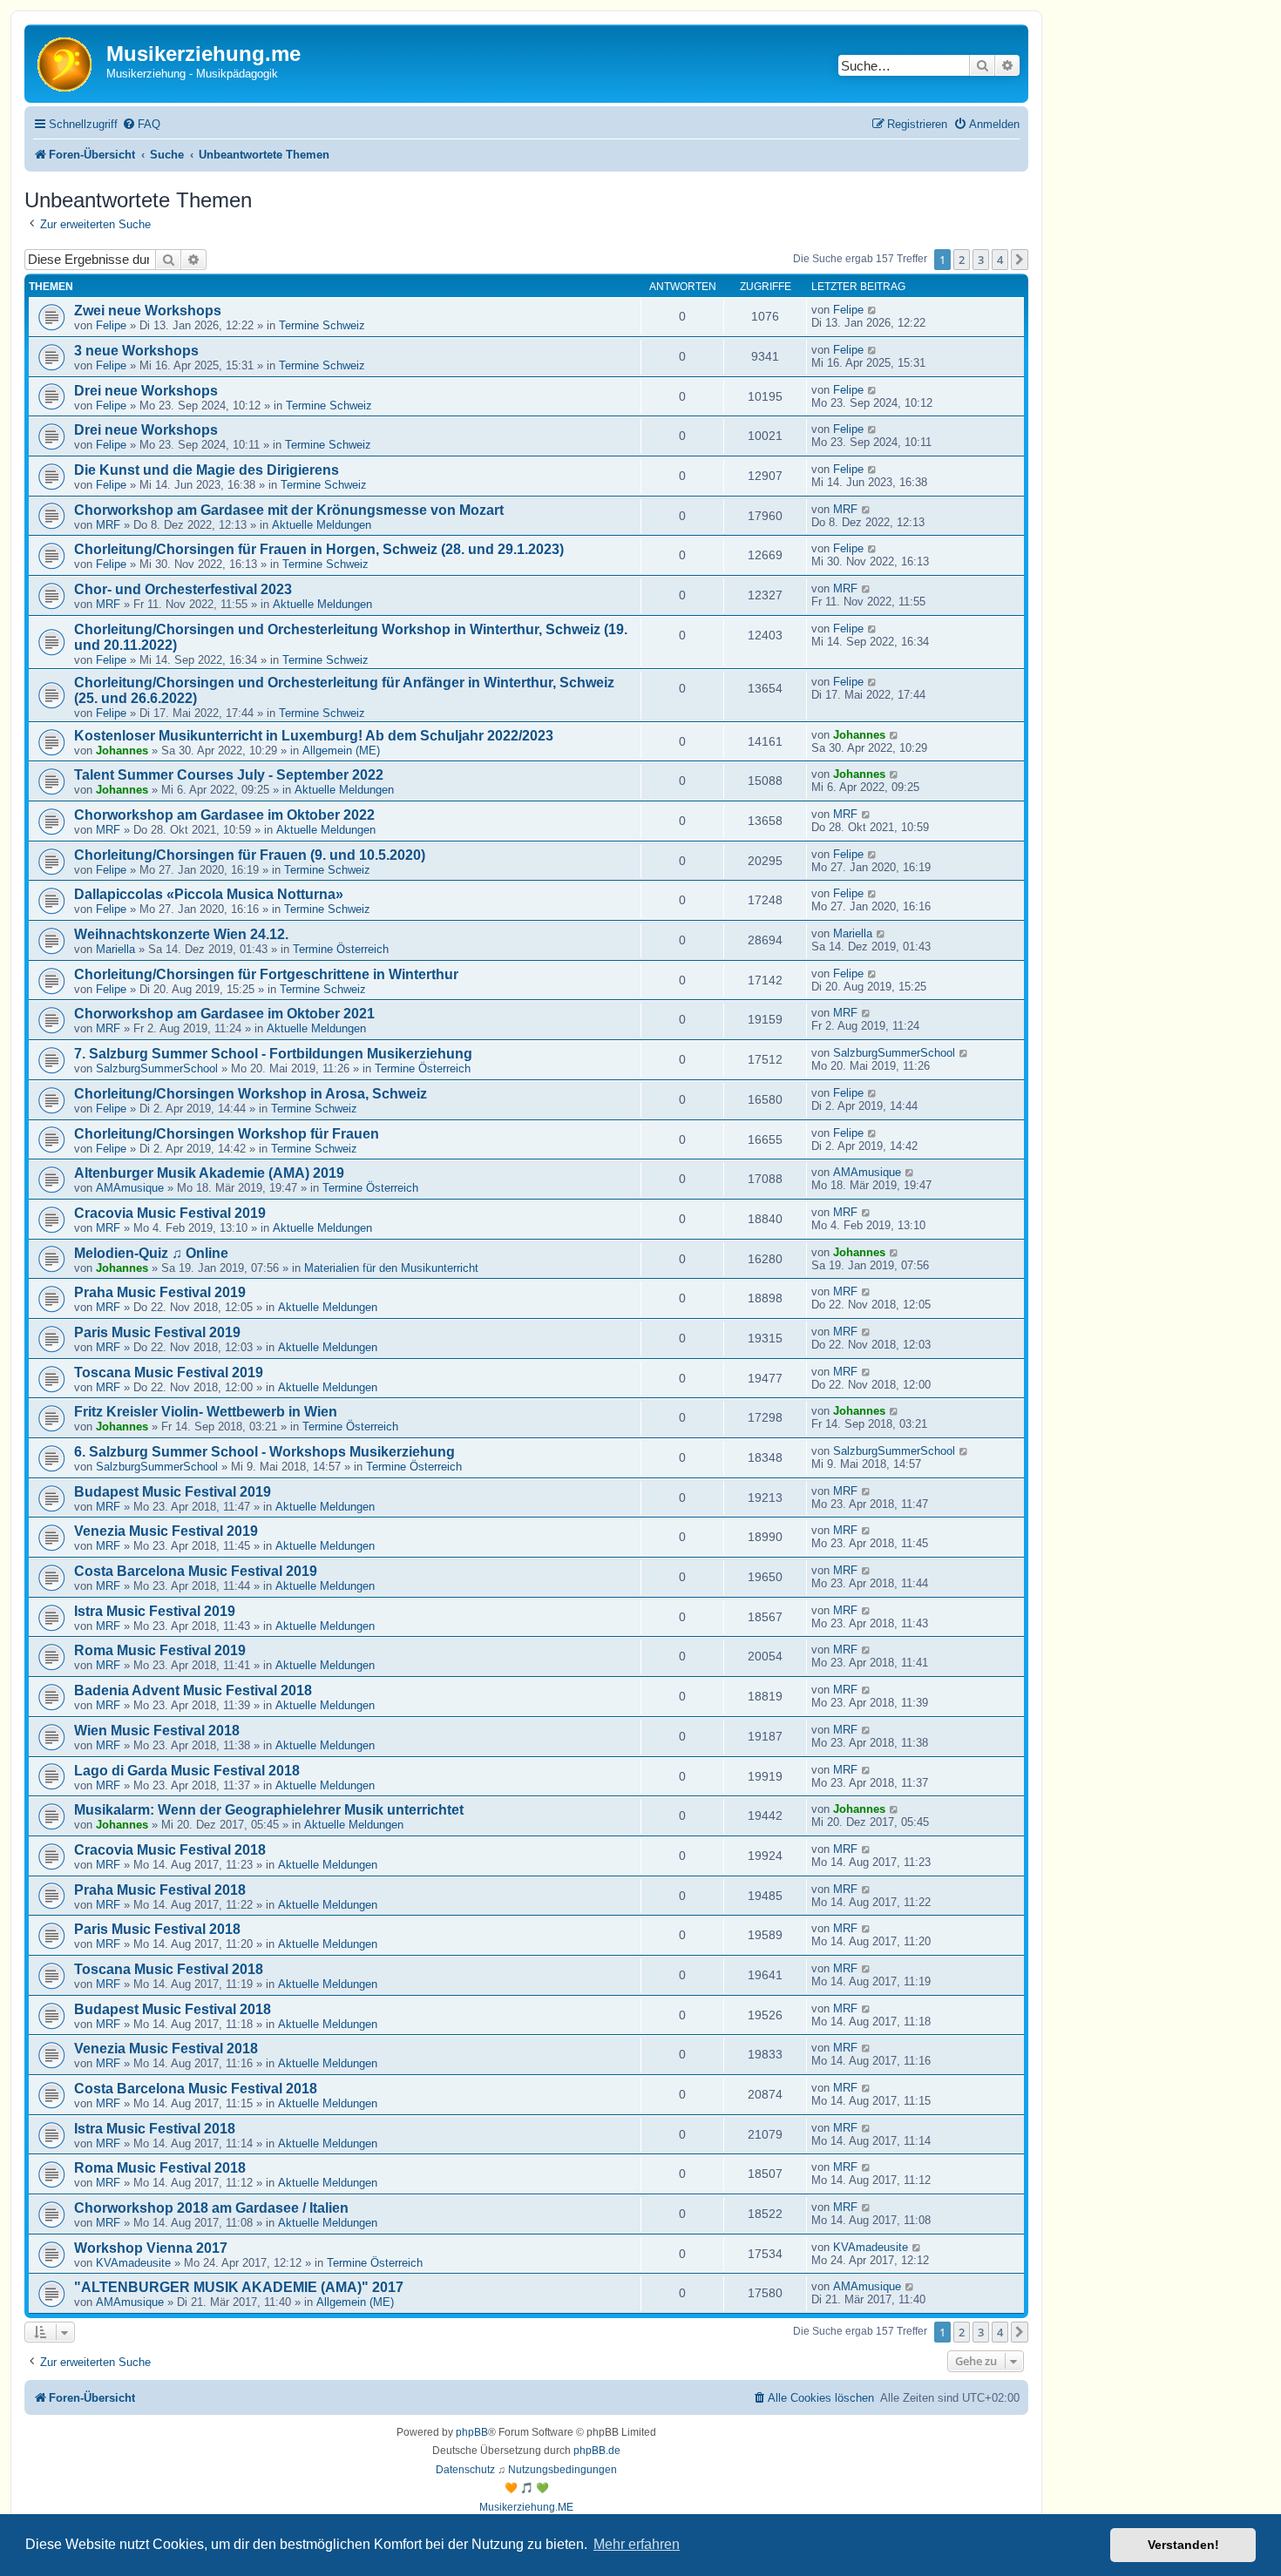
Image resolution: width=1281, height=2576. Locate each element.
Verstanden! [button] (1183, 2545)
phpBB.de (597, 2451)
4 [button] (1000, 260)
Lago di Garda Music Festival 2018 (187, 1771)
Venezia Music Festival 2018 (166, 2049)
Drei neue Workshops (146, 391)
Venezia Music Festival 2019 (166, 1531)
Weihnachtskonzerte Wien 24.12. (181, 934)
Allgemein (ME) (341, 750)
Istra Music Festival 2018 (155, 2129)
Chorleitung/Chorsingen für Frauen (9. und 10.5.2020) (250, 855)
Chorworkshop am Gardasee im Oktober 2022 (224, 815)
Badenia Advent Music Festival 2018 (193, 1690)
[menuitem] (141, 124)
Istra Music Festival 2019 (155, 1611)
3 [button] (981, 260)
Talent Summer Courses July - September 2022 (229, 775)
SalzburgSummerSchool (157, 1068)
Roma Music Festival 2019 (160, 1650)
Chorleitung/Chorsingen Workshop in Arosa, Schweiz (251, 1094)
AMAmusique (130, 1188)
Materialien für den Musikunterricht (391, 1268)
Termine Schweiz (322, 325)
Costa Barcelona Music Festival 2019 (196, 1571)
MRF (108, 525)
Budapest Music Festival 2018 (173, 2009)
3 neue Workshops (136, 351)
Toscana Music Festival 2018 (169, 1969)
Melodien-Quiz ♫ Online (151, 1253)
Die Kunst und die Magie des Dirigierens (207, 470)
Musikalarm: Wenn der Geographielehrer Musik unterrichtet (269, 1810)
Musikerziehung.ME (526, 2507)
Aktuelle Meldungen (322, 525)
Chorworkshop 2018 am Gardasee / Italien (211, 2208)
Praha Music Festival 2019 (160, 1292)
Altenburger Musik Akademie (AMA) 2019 (209, 1173)
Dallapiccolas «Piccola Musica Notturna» (209, 894)
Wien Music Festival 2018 (157, 1731)
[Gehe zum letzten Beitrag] (873, 310)
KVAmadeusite (133, 2263)
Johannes (122, 750)
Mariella (115, 949)
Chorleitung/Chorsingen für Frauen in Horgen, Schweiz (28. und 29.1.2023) (319, 549)
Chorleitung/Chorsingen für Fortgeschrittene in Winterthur (266, 974)
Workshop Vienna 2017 (151, 2248)
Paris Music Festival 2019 (157, 1332)
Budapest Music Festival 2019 (173, 1492)
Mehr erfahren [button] (637, 2544)
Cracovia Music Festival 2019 (170, 1213)
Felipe (111, 325)
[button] (1020, 260)
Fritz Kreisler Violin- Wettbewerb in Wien (206, 1412)
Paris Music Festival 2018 (157, 1929)
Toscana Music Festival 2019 (169, 1373)
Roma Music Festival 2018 (160, 2168)
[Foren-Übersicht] (68, 63)
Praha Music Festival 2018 (160, 1890)
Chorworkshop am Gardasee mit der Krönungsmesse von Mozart (289, 510)
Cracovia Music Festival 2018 (170, 1850)
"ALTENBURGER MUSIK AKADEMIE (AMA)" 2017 (239, 2287)
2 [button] (962, 260)
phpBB (472, 2432)
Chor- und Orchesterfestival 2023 (183, 589)
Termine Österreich (341, 949)
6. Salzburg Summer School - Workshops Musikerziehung (264, 1452)
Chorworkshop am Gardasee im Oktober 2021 (224, 1014)
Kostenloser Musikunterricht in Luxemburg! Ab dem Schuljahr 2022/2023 (314, 736)
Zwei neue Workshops (148, 311)
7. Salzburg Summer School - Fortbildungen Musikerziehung (273, 1054)
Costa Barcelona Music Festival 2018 (196, 2089)
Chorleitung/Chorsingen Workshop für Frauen (227, 1134)
